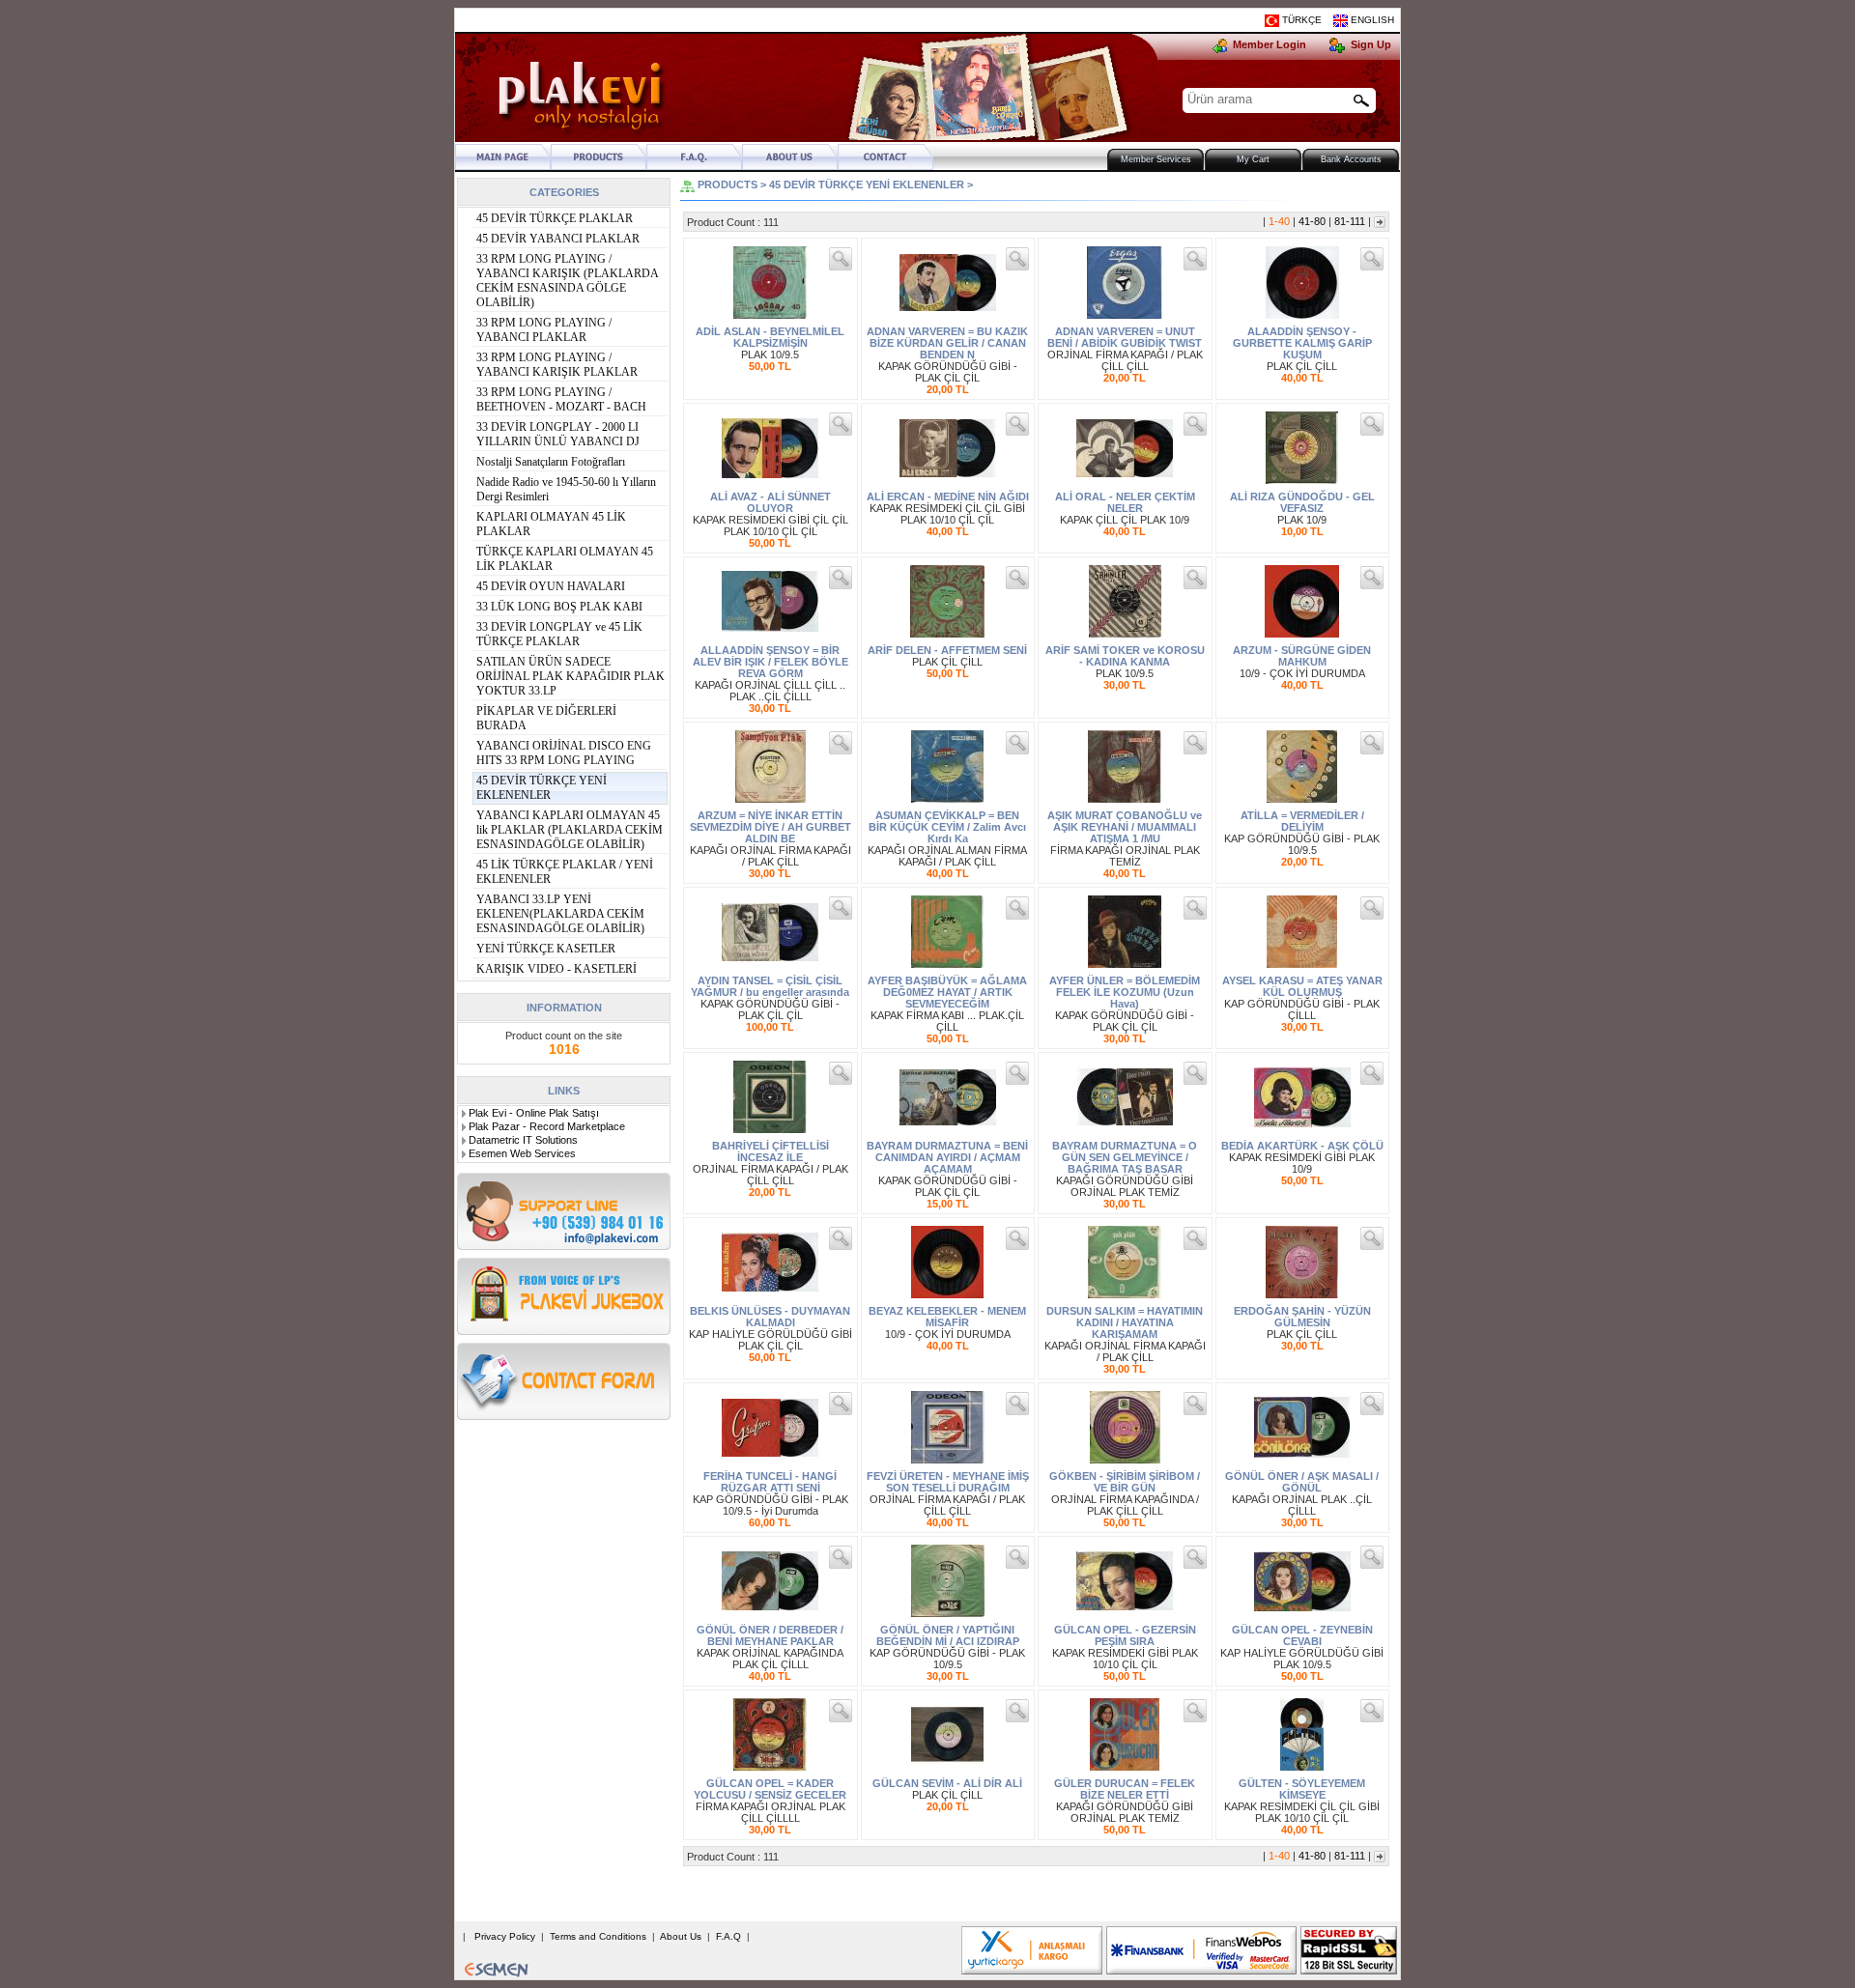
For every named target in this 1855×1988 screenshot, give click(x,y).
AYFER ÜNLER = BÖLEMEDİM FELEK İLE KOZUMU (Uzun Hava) (1125, 992)
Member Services (1156, 159)
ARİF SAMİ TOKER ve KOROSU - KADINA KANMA (1125, 656)
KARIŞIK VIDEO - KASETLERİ (556, 969)
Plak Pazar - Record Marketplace (547, 1126)
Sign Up (1368, 44)
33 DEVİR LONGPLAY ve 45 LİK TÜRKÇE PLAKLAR (559, 634)
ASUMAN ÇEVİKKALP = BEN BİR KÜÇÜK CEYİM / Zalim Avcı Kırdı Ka (947, 827)
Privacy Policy (505, 1936)
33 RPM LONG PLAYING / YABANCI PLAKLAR (544, 330)
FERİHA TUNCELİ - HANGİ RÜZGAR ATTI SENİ (770, 1482)
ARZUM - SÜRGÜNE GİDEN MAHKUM (1302, 656)
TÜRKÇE (1302, 20)
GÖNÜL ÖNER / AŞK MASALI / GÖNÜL (1302, 1482)
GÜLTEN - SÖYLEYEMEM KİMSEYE (1302, 1789)
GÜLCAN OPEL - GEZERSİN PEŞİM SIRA (1125, 1635)
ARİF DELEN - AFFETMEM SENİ (947, 650)
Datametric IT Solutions (523, 1140)
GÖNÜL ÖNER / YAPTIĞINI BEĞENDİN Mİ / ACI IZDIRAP (948, 1635)
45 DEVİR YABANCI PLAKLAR (558, 239)
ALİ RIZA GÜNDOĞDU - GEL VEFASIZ (1302, 502)
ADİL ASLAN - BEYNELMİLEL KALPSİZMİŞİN (770, 337)
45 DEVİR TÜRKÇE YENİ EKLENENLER (542, 788)
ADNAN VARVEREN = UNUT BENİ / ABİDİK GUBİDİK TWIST (1125, 337)
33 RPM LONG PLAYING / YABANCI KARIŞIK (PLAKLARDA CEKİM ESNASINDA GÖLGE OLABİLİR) (567, 281)
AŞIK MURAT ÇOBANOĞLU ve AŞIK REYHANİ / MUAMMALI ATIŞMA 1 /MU (1125, 827)
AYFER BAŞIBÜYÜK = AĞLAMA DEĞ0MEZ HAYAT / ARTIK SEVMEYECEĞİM (947, 992)
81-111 (1350, 221)
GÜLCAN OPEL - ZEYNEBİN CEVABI (1302, 1635)
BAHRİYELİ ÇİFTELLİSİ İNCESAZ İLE (771, 1151)
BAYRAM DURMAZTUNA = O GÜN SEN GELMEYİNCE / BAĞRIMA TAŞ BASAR (1125, 1157)
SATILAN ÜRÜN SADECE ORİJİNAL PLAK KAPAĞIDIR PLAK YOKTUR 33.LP (571, 676)
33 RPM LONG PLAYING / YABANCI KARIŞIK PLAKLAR (557, 365)
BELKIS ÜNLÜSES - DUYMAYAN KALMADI (770, 1317)
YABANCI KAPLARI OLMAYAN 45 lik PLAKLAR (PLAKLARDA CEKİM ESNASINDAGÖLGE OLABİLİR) (570, 830)
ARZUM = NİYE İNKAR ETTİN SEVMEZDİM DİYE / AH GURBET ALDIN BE (771, 827)
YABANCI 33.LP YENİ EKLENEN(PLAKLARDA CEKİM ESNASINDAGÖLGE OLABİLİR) (560, 914)
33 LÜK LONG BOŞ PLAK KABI (559, 607)
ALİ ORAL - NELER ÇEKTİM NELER (1125, 502)
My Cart (1253, 159)
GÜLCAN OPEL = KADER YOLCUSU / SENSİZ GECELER (770, 1789)
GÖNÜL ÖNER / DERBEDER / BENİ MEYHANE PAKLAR (770, 1635)
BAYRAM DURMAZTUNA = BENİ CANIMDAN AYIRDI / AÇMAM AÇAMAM (947, 1157)
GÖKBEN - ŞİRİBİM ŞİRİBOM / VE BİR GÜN (1125, 1482)
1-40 (1279, 221)
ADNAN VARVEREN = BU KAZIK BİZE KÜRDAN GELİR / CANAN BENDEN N (947, 343)
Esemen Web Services (522, 1153)
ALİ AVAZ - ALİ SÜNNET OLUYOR (771, 502)
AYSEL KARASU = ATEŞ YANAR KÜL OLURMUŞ (1302, 986)
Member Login (1268, 44)
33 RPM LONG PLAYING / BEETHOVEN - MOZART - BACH (561, 399)
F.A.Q (730, 1936)
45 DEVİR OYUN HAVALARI (551, 586)
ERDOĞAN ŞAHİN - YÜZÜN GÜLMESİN (1302, 1317)
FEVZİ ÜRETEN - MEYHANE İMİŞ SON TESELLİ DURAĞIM (948, 1482)
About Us (682, 1936)
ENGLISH (1372, 20)
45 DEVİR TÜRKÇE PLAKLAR (555, 218)
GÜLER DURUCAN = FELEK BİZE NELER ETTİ (1125, 1789)
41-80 (1312, 221)
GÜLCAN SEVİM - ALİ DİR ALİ (947, 1783)
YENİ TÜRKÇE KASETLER (546, 949)
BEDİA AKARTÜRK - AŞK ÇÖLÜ (1302, 1146)
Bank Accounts (1351, 159)
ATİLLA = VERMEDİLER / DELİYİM (1302, 821)
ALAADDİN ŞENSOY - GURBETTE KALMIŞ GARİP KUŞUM (1302, 343)
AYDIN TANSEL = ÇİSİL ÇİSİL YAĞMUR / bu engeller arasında (770, 986)
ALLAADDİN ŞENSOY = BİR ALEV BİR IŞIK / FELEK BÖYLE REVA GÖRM (771, 662)
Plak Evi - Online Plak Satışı (534, 1113)
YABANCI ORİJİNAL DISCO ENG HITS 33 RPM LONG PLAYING (564, 753)
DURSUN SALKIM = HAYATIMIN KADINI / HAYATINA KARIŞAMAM (1125, 1322)
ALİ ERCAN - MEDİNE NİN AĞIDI (948, 497)
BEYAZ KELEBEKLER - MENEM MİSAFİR (947, 1317)
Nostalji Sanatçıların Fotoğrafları (551, 462)
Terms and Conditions (599, 1936)
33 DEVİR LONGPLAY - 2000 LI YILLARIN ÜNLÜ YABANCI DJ (558, 434)
